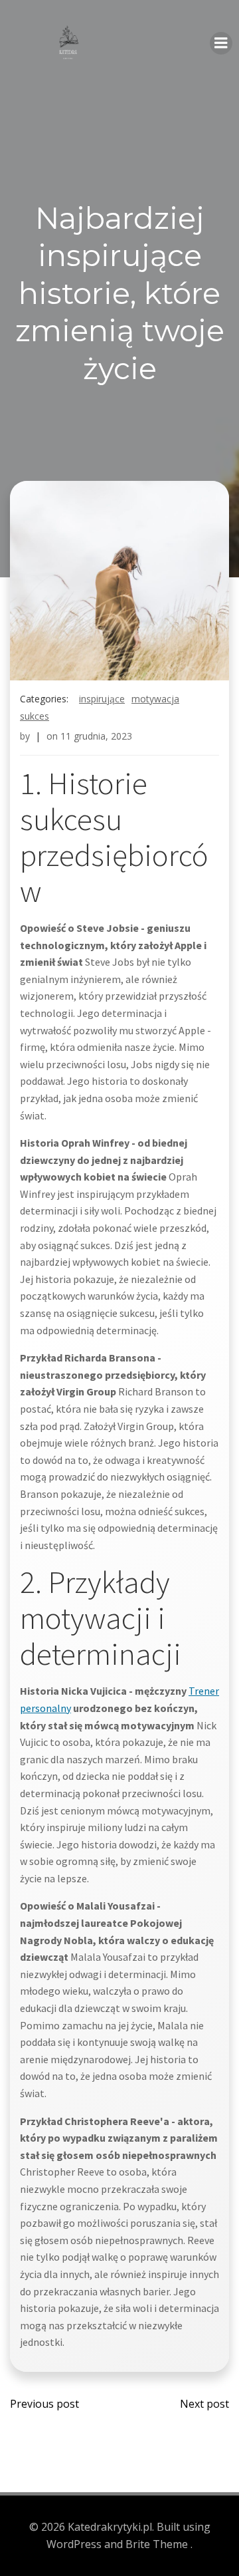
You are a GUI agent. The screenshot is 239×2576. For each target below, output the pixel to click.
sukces (35, 716)
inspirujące (102, 699)
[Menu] (221, 43)
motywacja (155, 699)
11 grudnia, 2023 (96, 736)
